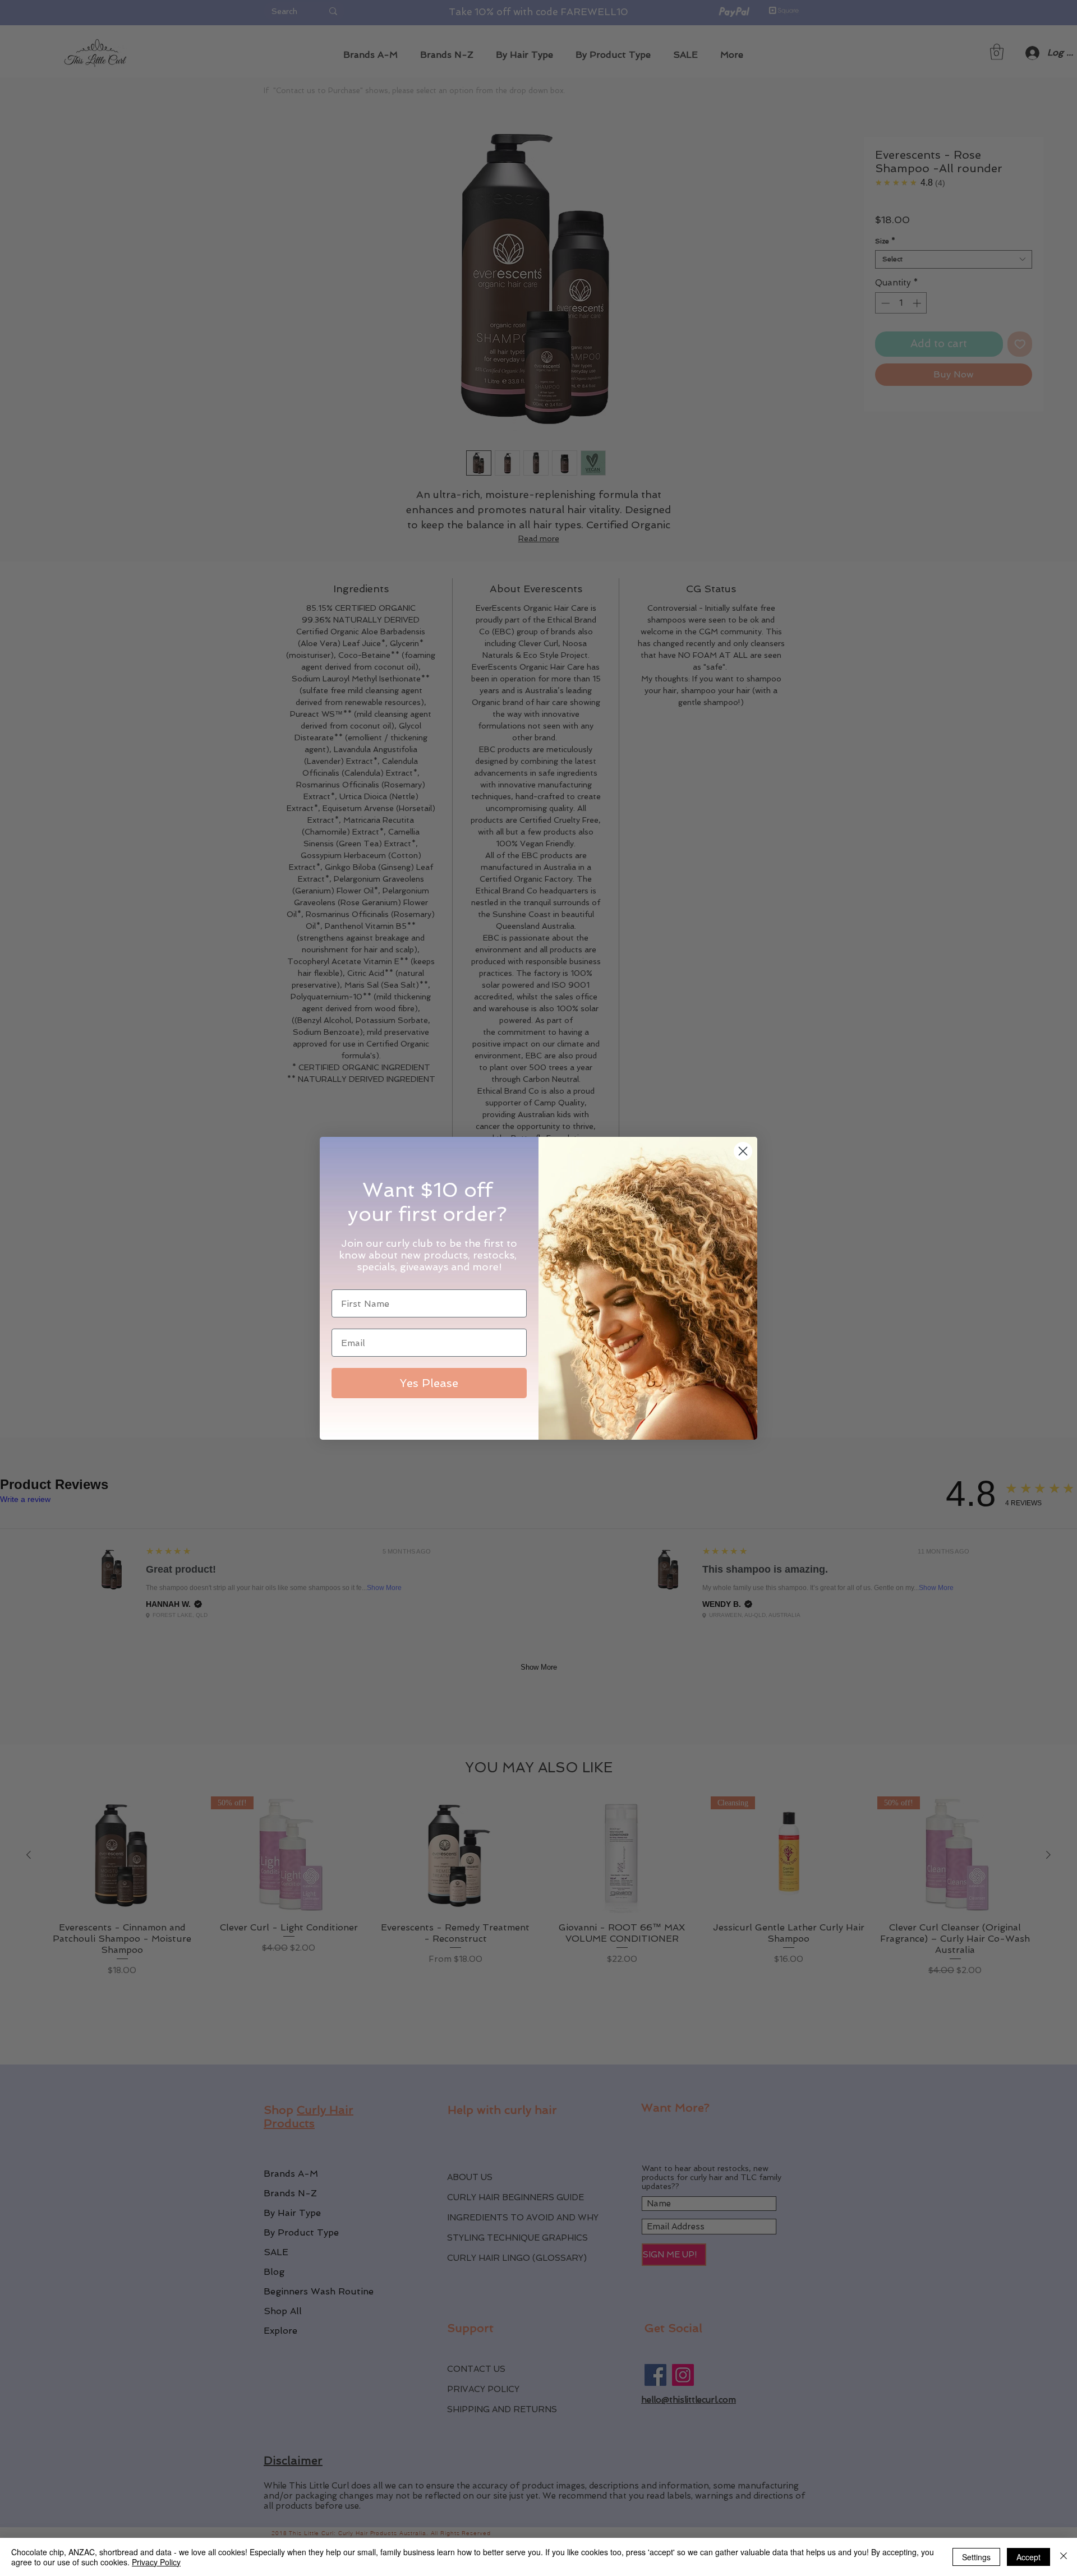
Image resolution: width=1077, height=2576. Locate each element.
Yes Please (429, 1383)
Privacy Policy (156, 2562)
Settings (976, 2557)
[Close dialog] (743, 1151)
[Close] (1064, 2557)
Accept (1028, 2557)
